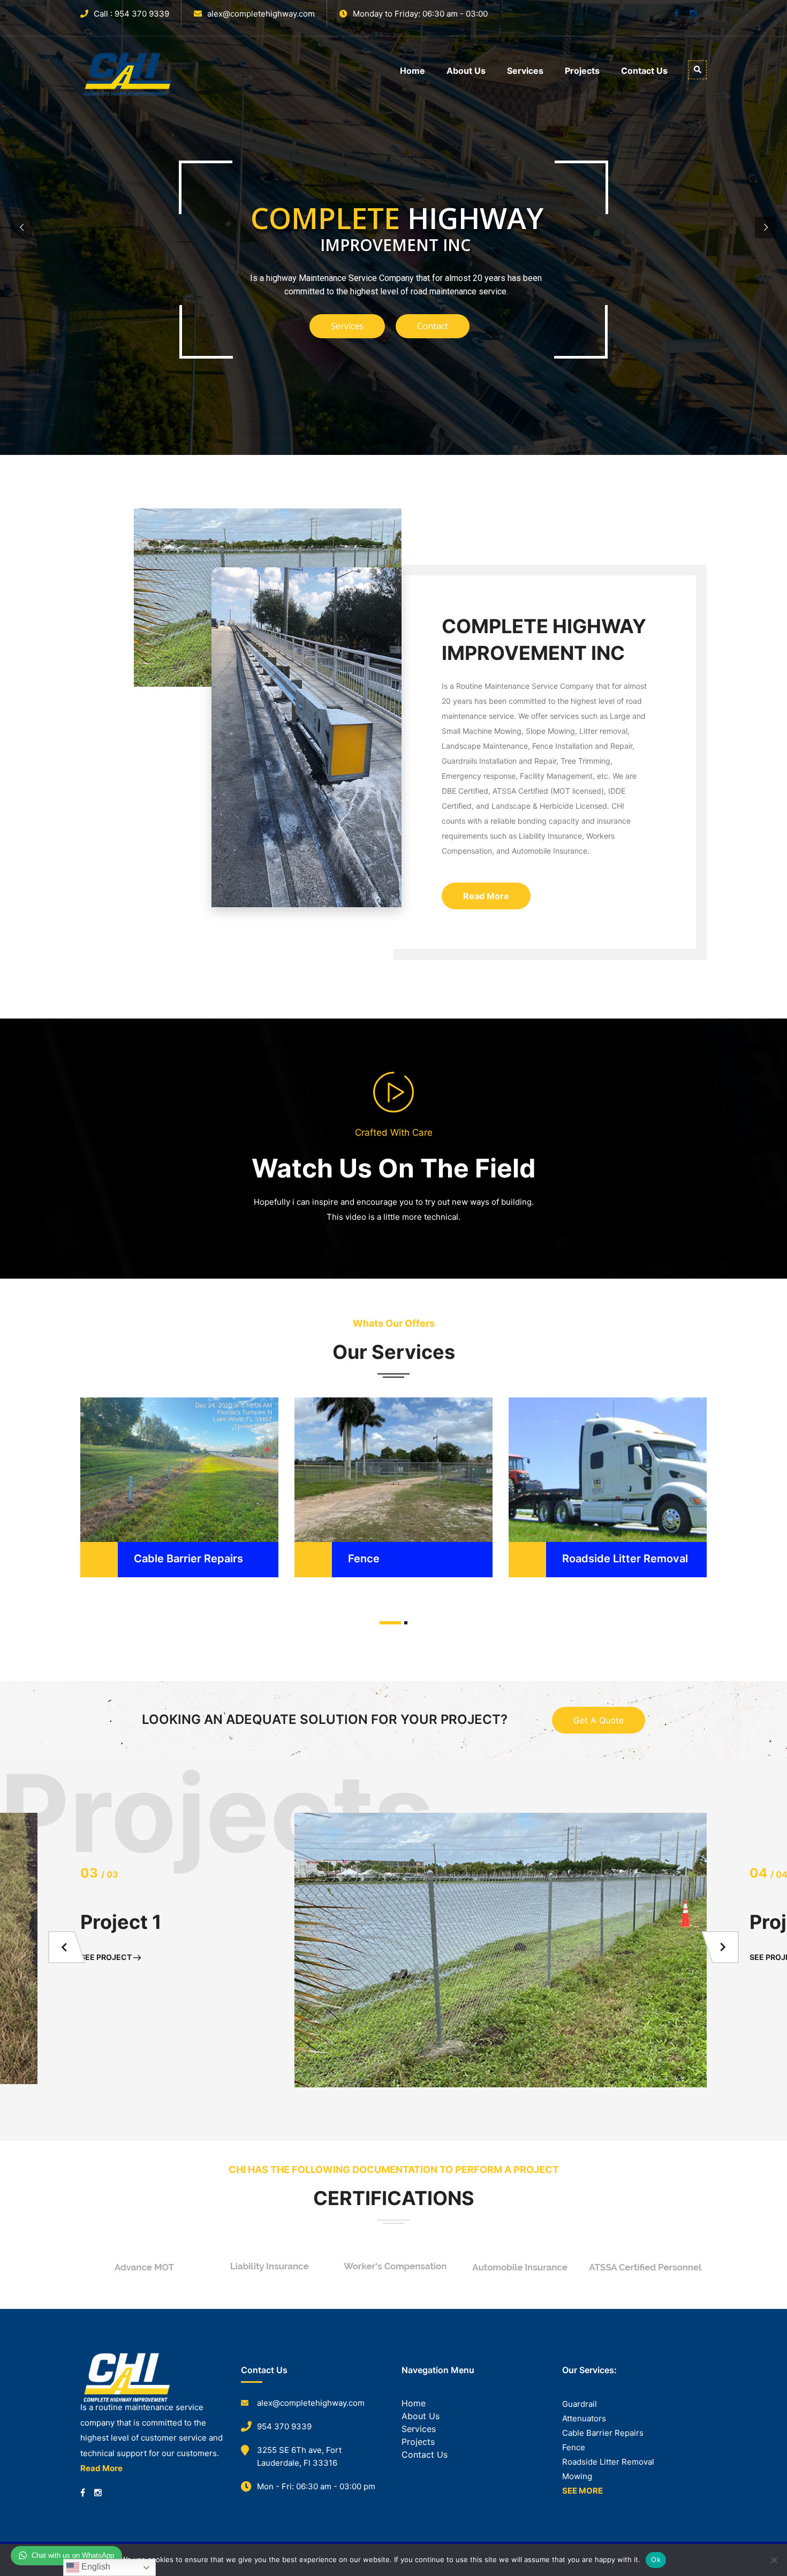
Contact (433, 326)
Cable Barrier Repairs (188, 1559)
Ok (656, 2559)
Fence (364, 1559)
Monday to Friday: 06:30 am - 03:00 (420, 14)
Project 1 (121, 1922)
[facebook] (83, 2493)
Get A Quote (599, 1720)
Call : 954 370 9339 (131, 14)
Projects (582, 71)
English (95, 2567)
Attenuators (584, 2418)
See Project (107, 1957)
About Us (466, 71)
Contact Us (644, 71)
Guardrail (580, 2404)
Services (525, 71)
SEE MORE (582, 2491)
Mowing (577, 2476)
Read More (486, 896)
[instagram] (98, 2493)
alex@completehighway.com (261, 14)
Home (413, 71)
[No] (774, 2560)
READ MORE (119, 1440)
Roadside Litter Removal (625, 1559)
